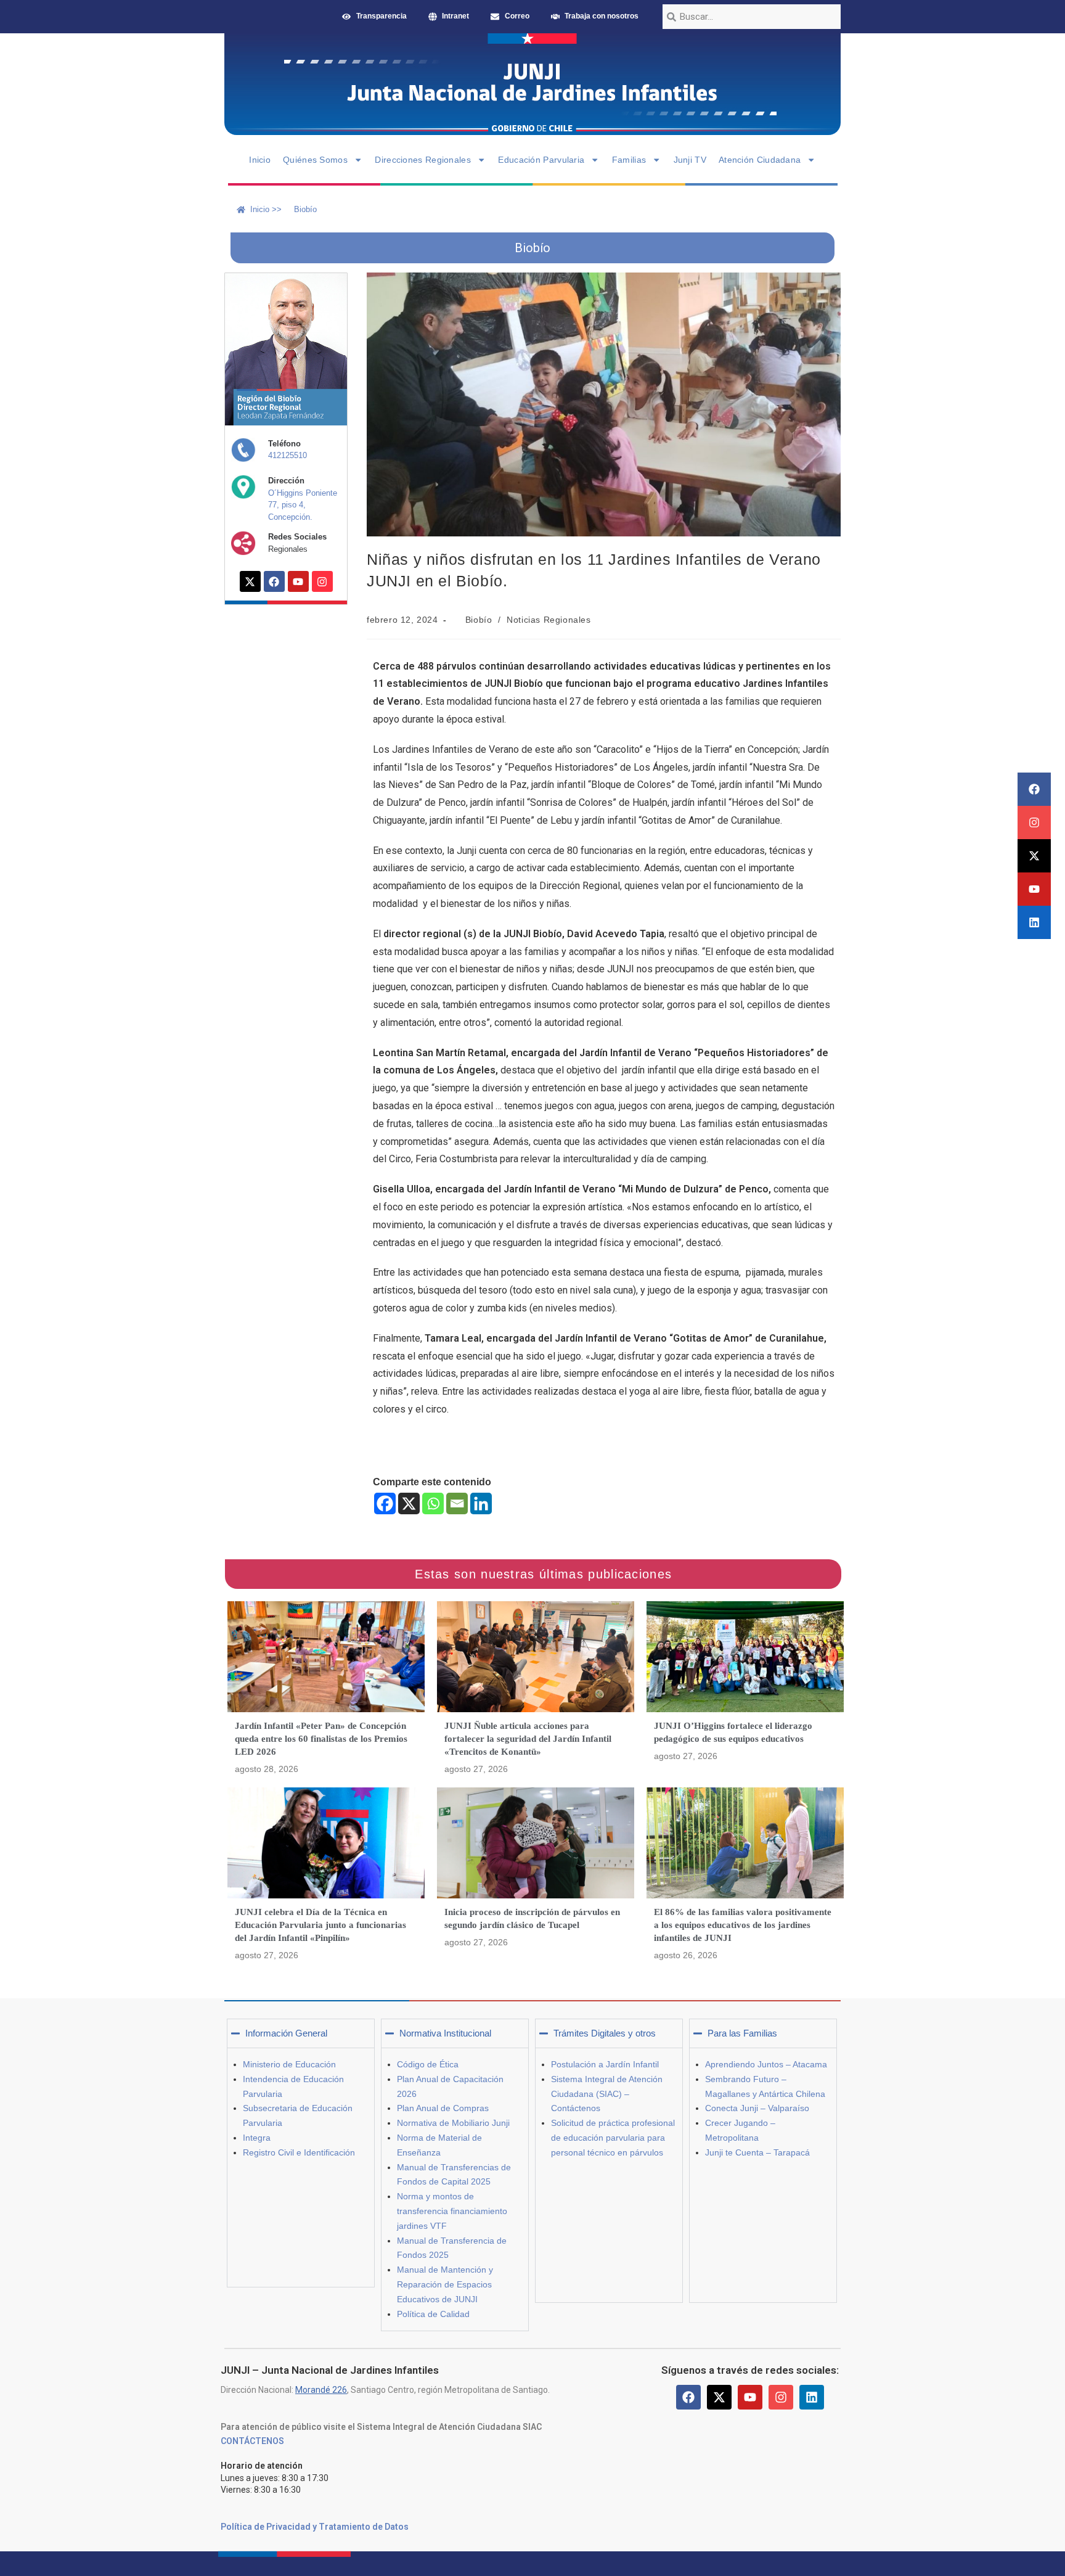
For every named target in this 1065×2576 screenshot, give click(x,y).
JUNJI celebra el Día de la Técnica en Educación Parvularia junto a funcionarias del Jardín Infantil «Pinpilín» (320, 1925)
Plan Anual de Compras (443, 2108)
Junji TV (690, 160)
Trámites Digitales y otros (605, 2033)
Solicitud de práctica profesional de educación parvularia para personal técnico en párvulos (613, 2138)
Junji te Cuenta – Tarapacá (757, 2152)
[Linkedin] (1034, 922)
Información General (286, 2033)
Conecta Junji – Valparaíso (757, 2108)
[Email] (457, 1503)
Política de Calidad (433, 2314)
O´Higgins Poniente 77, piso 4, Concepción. (303, 505)
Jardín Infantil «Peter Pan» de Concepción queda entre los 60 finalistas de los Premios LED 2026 (321, 1739)
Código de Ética (428, 2064)
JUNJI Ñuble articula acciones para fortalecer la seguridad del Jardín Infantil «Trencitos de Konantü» (528, 1739)
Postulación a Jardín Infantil (605, 2064)
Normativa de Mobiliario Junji (453, 2123)
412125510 (288, 455)
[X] (409, 1503)
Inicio (260, 160)
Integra (257, 2138)
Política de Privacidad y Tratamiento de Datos (315, 2527)
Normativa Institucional (445, 2033)
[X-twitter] (1034, 856)
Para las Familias (742, 2033)
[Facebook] (1034, 789)
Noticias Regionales (549, 620)
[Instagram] (1034, 822)
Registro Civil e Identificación (299, 2152)
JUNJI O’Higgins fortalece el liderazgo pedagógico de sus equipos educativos (733, 1732)
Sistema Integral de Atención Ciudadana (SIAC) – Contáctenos (607, 2094)
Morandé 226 (321, 2390)
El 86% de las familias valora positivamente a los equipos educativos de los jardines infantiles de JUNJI (743, 1925)
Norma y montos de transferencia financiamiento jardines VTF (452, 2211)
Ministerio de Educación (289, 2064)
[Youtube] (1034, 889)
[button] (301, 2033)
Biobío (479, 620)
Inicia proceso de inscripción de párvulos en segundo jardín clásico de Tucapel (532, 1918)
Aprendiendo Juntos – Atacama (766, 2064)
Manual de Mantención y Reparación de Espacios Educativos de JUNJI (445, 2284)
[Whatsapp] (433, 1503)
